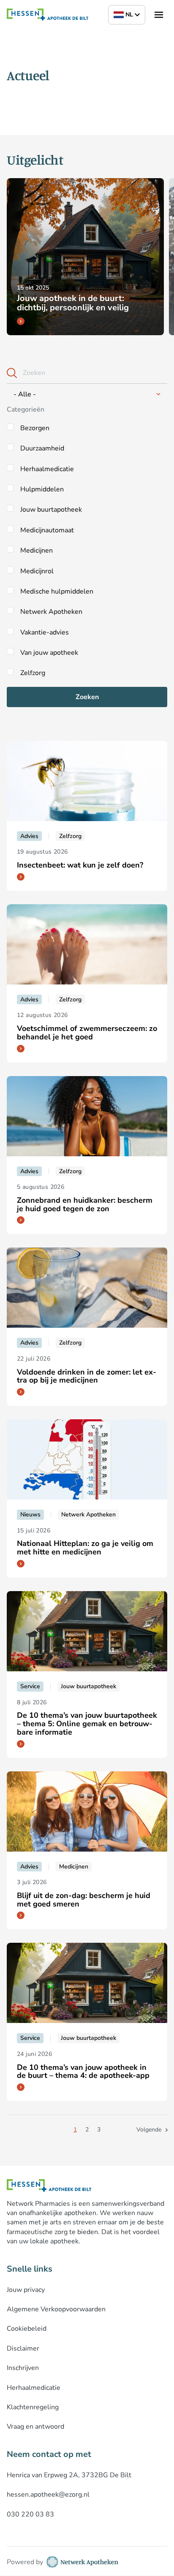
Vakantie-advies (45, 632)
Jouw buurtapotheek (51, 510)
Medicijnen (37, 550)
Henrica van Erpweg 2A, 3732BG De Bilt (69, 2475)
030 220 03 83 (30, 2514)
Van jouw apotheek (49, 653)
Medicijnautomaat (47, 530)
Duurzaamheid (42, 448)
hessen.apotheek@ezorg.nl (48, 2495)
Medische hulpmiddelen (57, 591)
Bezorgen (35, 428)
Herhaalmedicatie (47, 469)
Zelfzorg (33, 673)
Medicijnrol (37, 571)
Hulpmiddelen (42, 489)
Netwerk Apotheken (51, 612)
